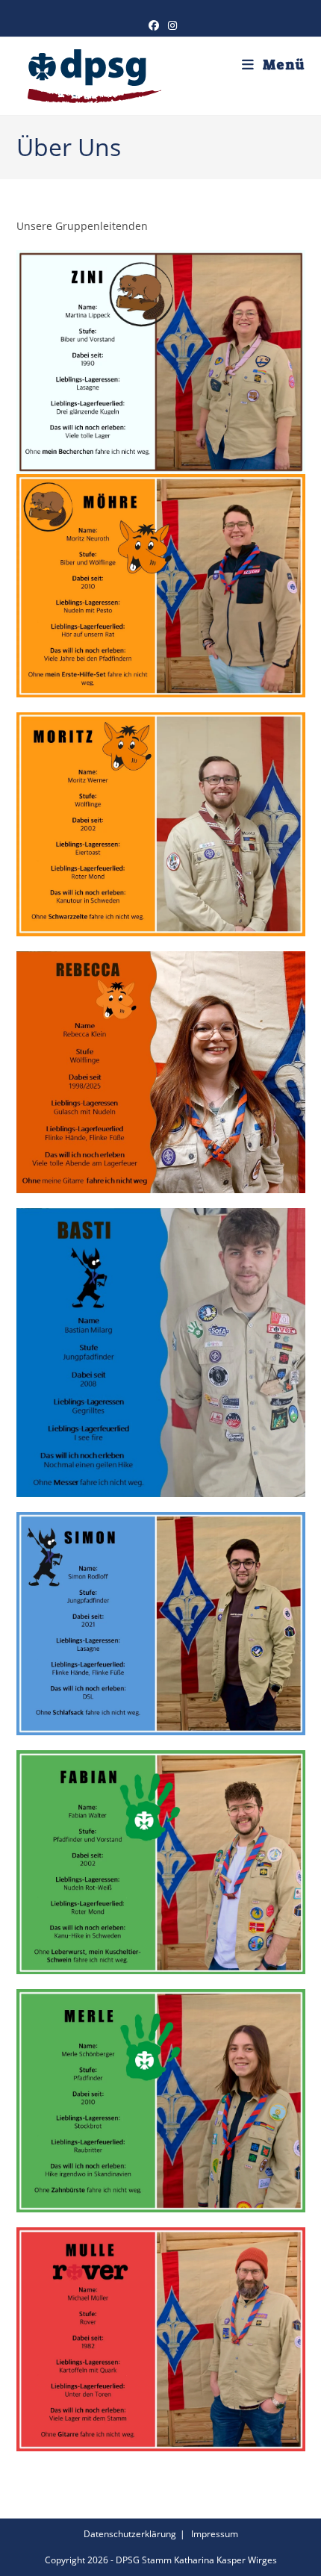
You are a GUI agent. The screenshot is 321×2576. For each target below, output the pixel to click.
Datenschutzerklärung (130, 2534)
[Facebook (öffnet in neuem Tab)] (154, 25)
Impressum (215, 2534)
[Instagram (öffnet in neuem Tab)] (170, 25)
